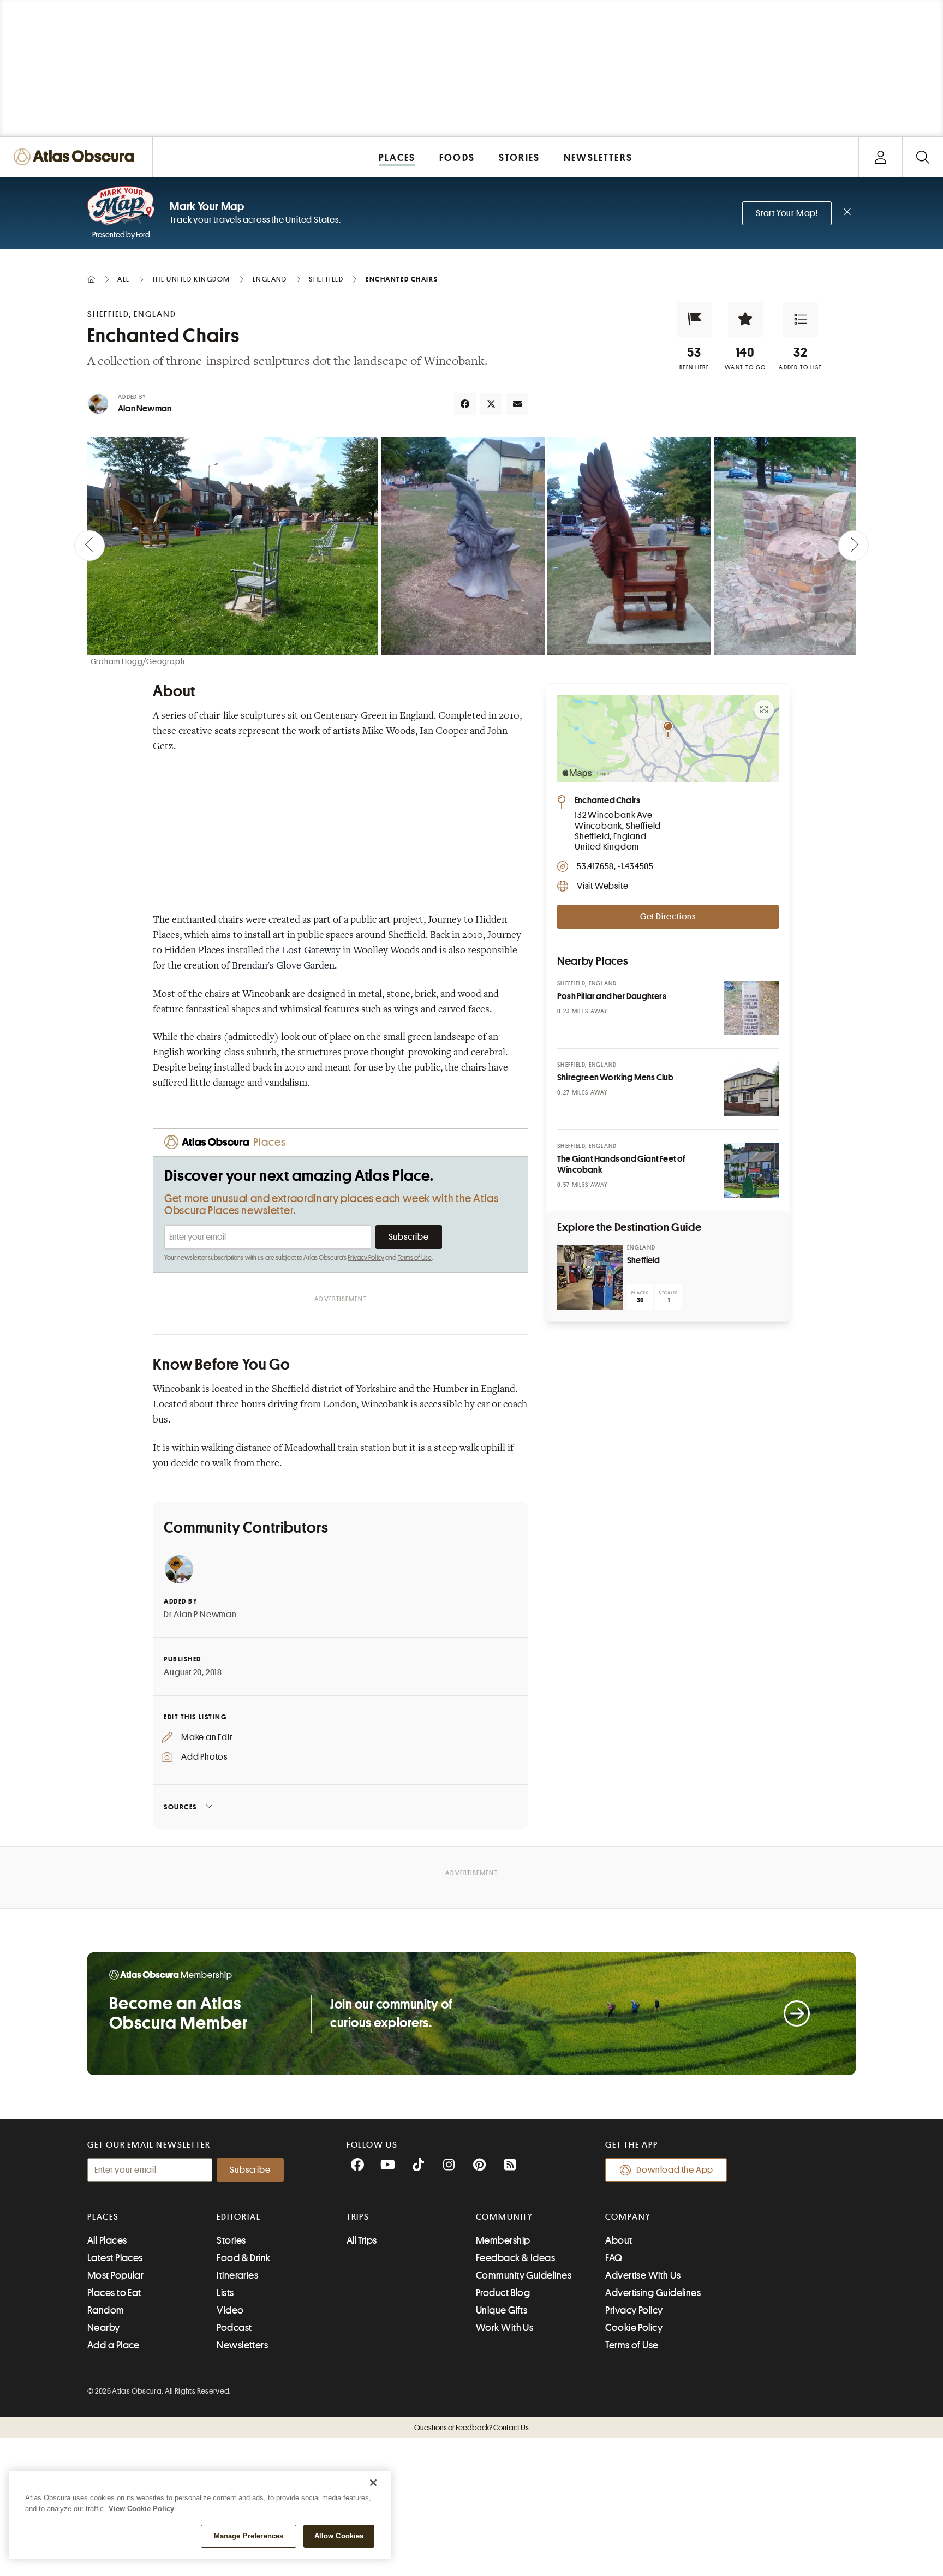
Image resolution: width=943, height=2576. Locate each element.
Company (628, 2217)
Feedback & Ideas (515, 2258)
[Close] (373, 2483)
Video (230, 2310)
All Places (107, 2240)
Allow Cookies (339, 2536)
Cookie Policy (634, 2328)
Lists (225, 2293)
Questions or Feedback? (471, 2428)
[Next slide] (854, 546)
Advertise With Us (643, 2275)
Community (505, 2217)
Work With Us (505, 2328)
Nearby (104, 2328)
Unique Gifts (502, 2310)
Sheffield (644, 1260)
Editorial (238, 2217)
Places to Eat (114, 2293)
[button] (694, 319)
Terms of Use (415, 1258)
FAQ (614, 2258)
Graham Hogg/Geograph (138, 661)
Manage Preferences (249, 2536)
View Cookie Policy (141, 2509)
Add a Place (114, 2345)
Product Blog (503, 2293)
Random (106, 2310)
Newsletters (242, 2345)
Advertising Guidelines (653, 2293)
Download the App (675, 2170)
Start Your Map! (787, 213)
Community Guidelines (524, 2275)
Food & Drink (243, 2258)
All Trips (362, 2240)
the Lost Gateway (303, 951)
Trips (358, 2217)
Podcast (234, 2328)
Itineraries (237, 2275)
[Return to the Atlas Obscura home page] (76, 157)
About (619, 2240)
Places (103, 2217)
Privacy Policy (366, 1258)
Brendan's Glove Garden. (284, 966)
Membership (503, 2240)
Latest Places (115, 2258)
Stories (231, 2240)
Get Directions (668, 917)
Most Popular (115, 2275)
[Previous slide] (89, 546)
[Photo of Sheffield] (590, 1277)
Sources (180, 1807)
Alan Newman (145, 409)
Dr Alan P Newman (200, 1615)
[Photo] (751, 1008)
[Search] (923, 157)
